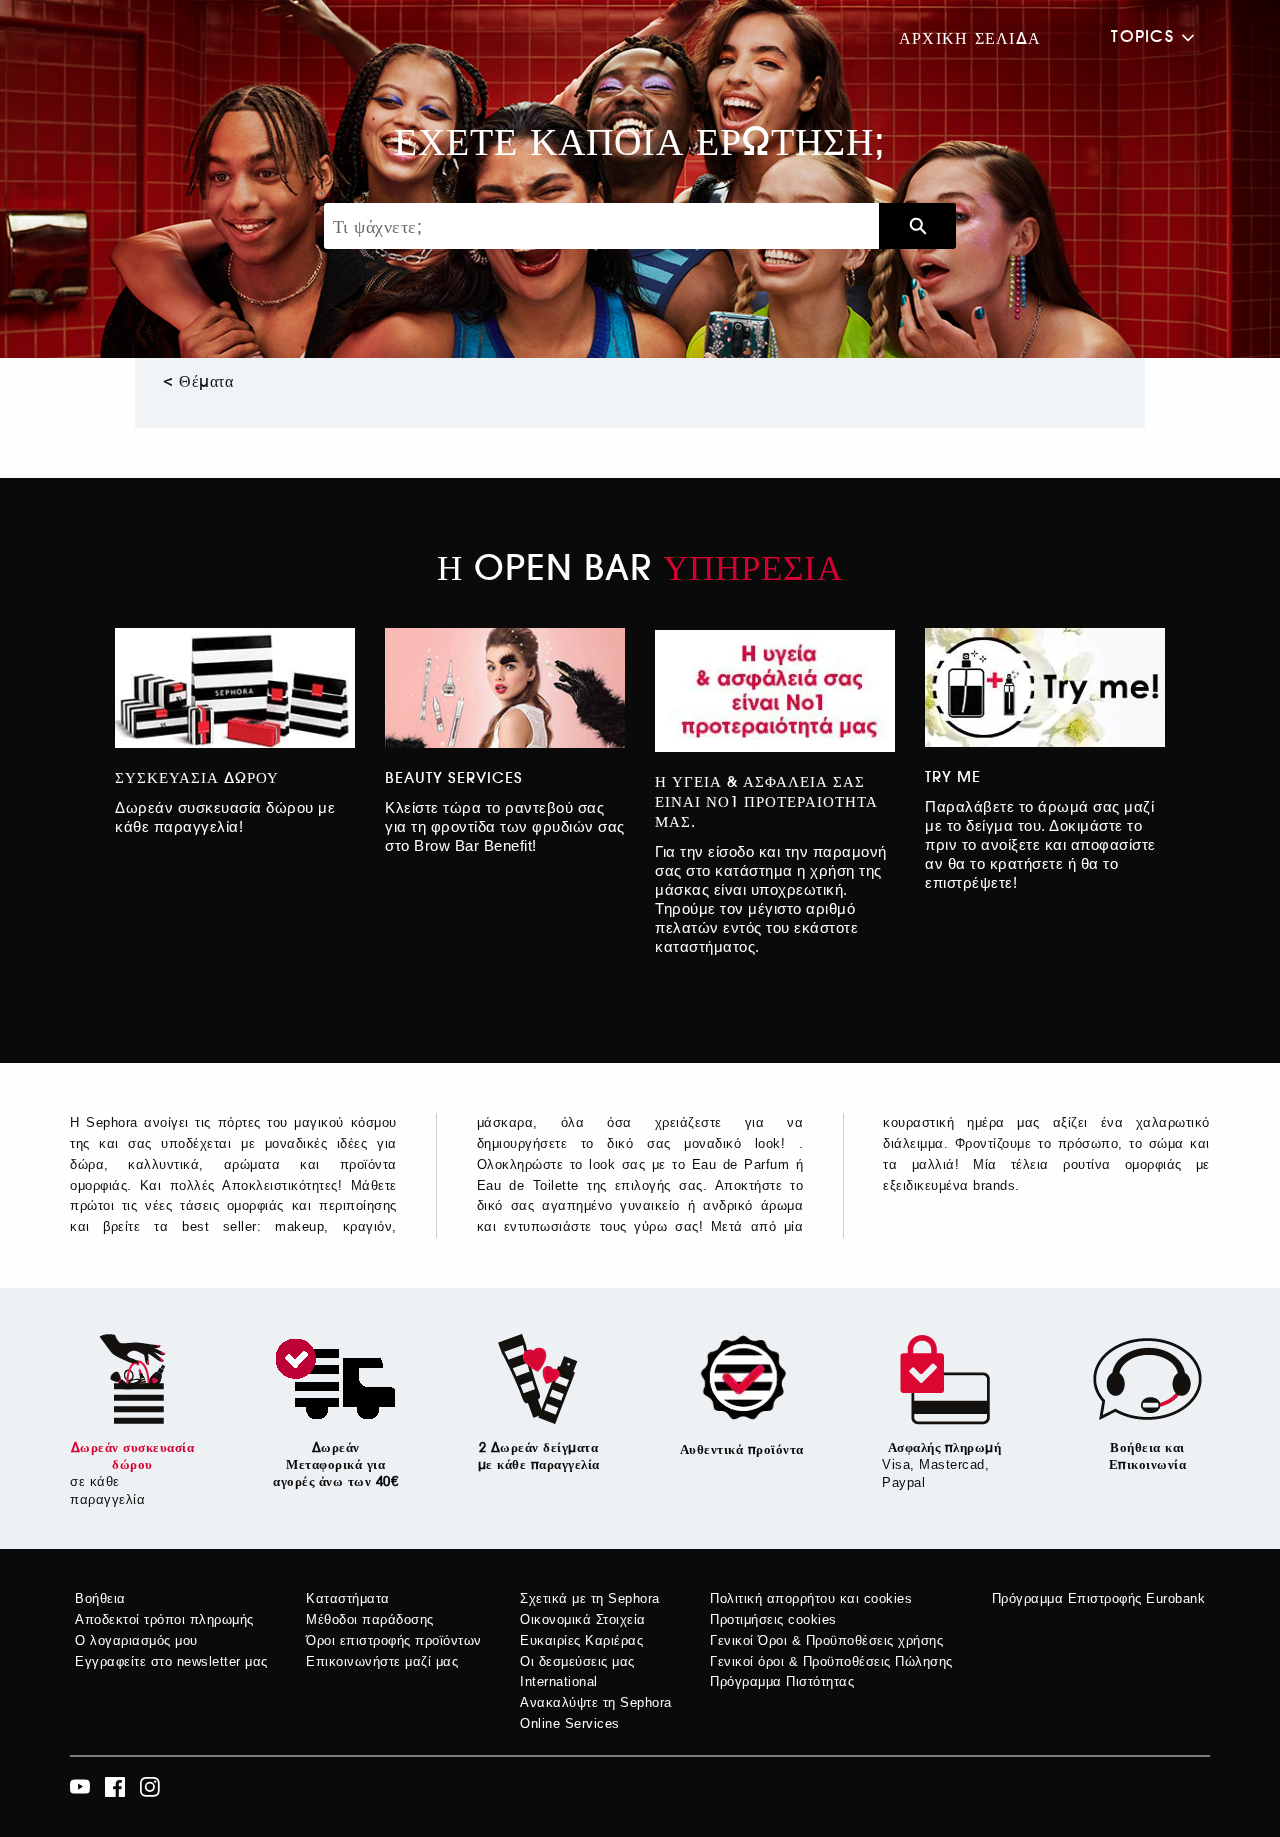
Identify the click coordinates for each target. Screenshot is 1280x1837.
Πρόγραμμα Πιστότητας (782, 1681)
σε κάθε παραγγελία (107, 1490)
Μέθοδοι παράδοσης (370, 1619)
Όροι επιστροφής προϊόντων (394, 1640)
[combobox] (601, 226)
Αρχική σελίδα (970, 38)
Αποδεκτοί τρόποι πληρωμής (164, 1619)
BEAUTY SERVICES (454, 777)
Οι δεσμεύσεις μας (577, 1661)
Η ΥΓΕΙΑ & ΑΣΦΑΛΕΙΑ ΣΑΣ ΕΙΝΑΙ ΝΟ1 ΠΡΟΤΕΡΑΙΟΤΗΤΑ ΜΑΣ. (766, 801)
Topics (1142, 36)
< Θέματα (198, 381)
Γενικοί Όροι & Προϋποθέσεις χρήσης (826, 1640)
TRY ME (953, 776)
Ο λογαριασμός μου (136, 1640)
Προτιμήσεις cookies (773, 1619)
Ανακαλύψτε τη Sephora (596, 1702)
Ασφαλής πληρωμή (945, 1447)
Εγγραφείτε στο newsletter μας (171, 1661)
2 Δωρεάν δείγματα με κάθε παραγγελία (539, 1456)
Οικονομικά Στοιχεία (583, 1619)
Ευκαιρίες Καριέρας (581, 1640)
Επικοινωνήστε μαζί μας (382, 1661)
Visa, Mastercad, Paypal (935, 1473)
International (559, 1681)
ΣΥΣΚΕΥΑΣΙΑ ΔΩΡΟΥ (197, 777)
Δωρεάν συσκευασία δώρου (133, 1456)
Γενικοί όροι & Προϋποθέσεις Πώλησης (831, 1661)
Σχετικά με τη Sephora (590, 1598)
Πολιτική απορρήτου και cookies (811, 1598)
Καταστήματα (348, 1598)
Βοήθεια (100, 1598)
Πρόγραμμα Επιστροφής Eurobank (1099, 1598)
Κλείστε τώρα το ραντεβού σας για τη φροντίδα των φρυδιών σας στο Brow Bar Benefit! (505, 826)
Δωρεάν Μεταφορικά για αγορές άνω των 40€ (335, 1464)
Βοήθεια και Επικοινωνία (1148, 1456)
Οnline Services (570, 1723)
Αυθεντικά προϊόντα (742, 1449)
